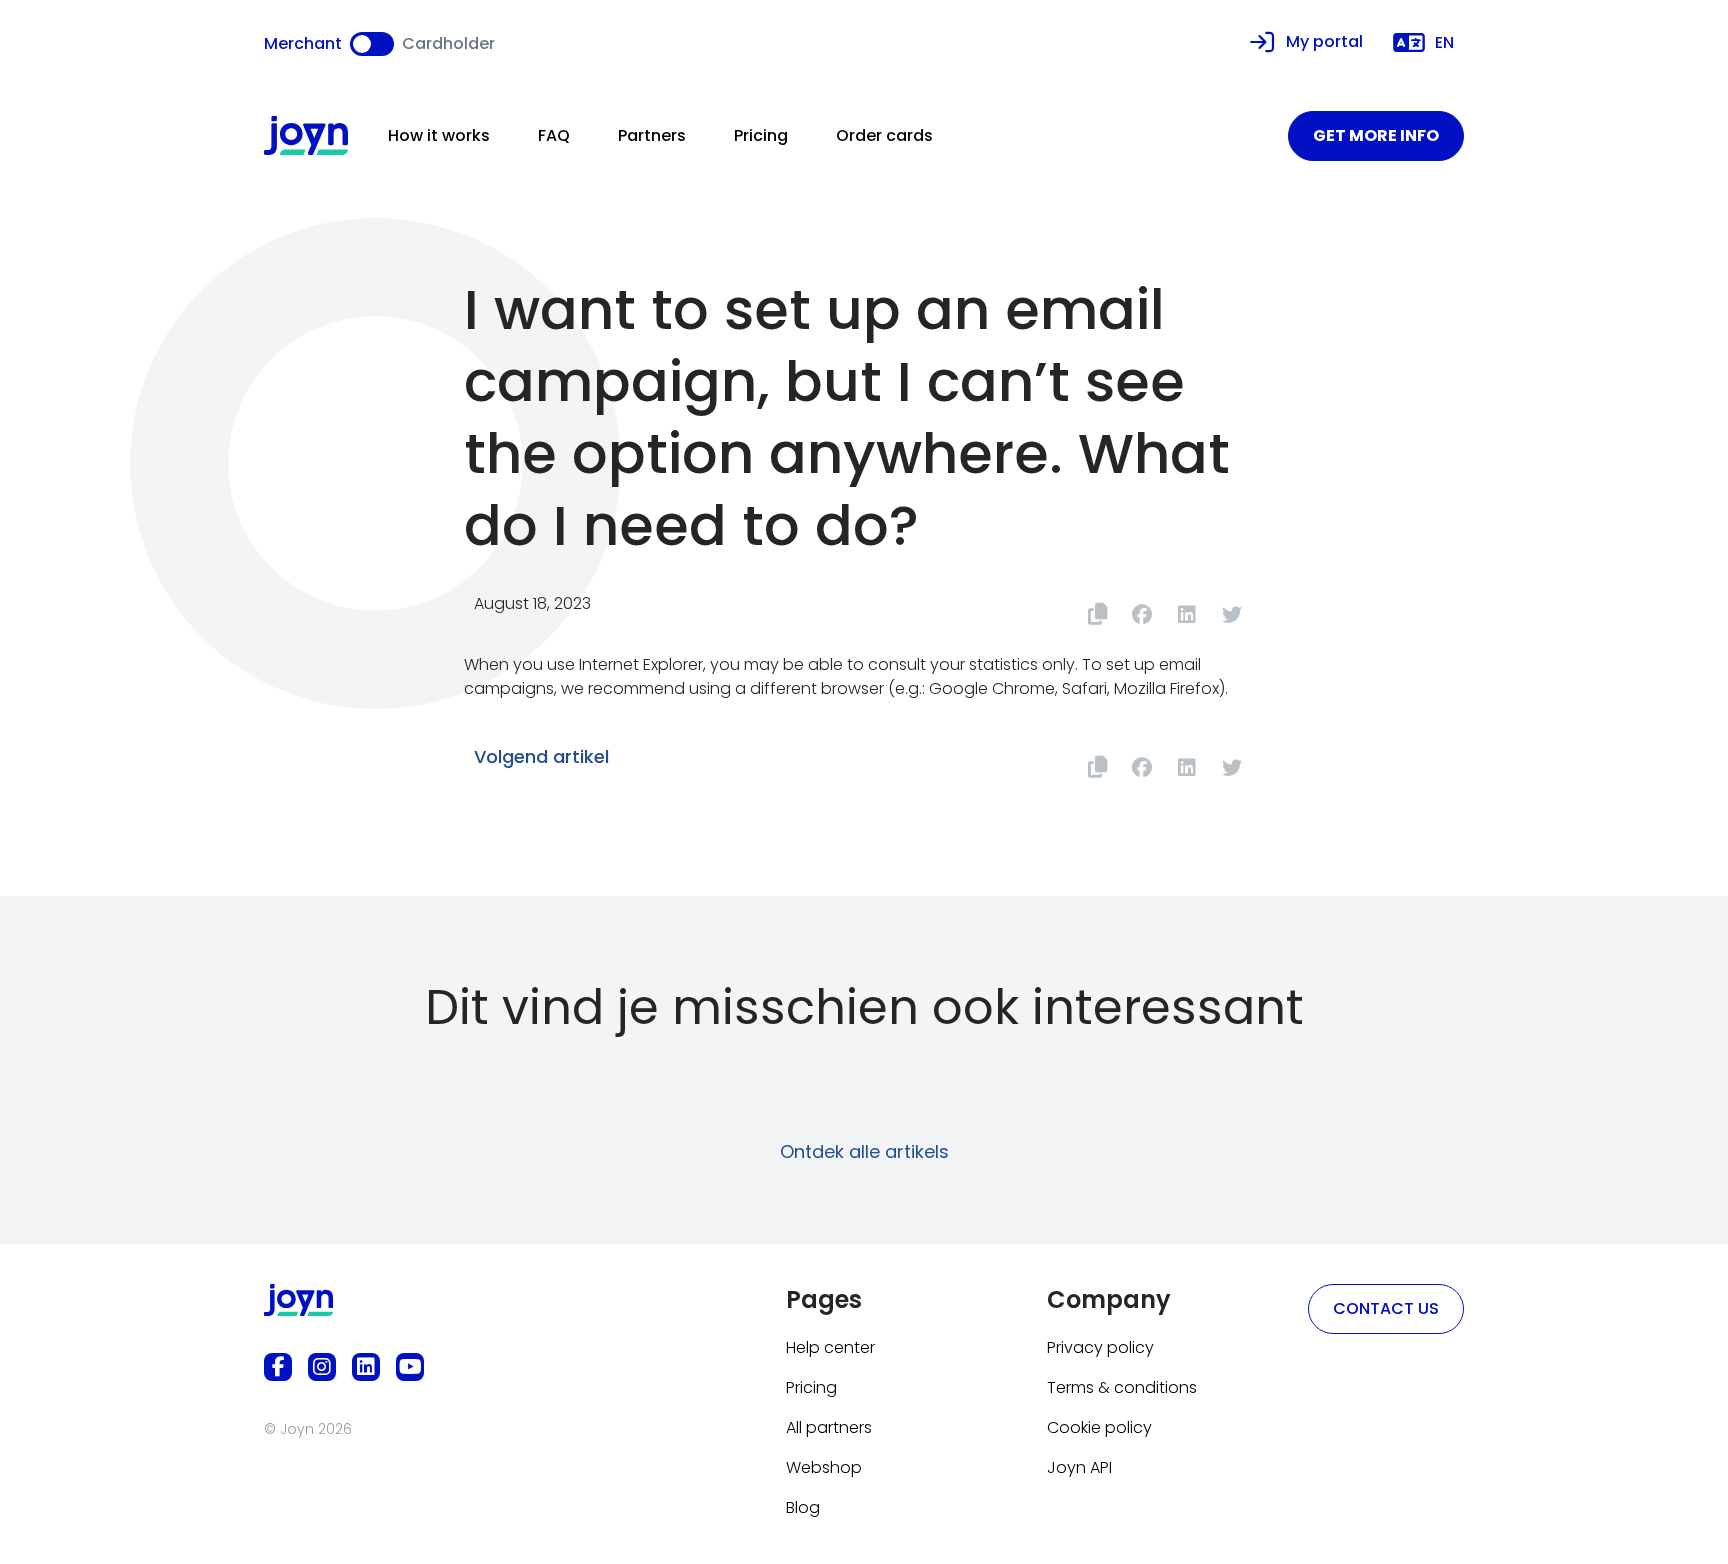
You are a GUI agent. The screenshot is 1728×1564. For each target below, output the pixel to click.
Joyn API (1079, 1467)
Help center (830, 1347)
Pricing (761, 135)
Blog (803, 1507)
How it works (439, 135)
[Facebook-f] (278, 1367)
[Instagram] (322, 1367)
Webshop (824, 1467)
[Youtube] (410, 1367)
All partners (829, 1427)
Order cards (884, 135)
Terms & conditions (1122, 1387)
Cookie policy (1099, 1427)
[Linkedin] (366, 1367)
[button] (1141, 614)
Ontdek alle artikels (864, 1151)
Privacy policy (1100, 1347)
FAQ (554, 135)
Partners (652, 135)
